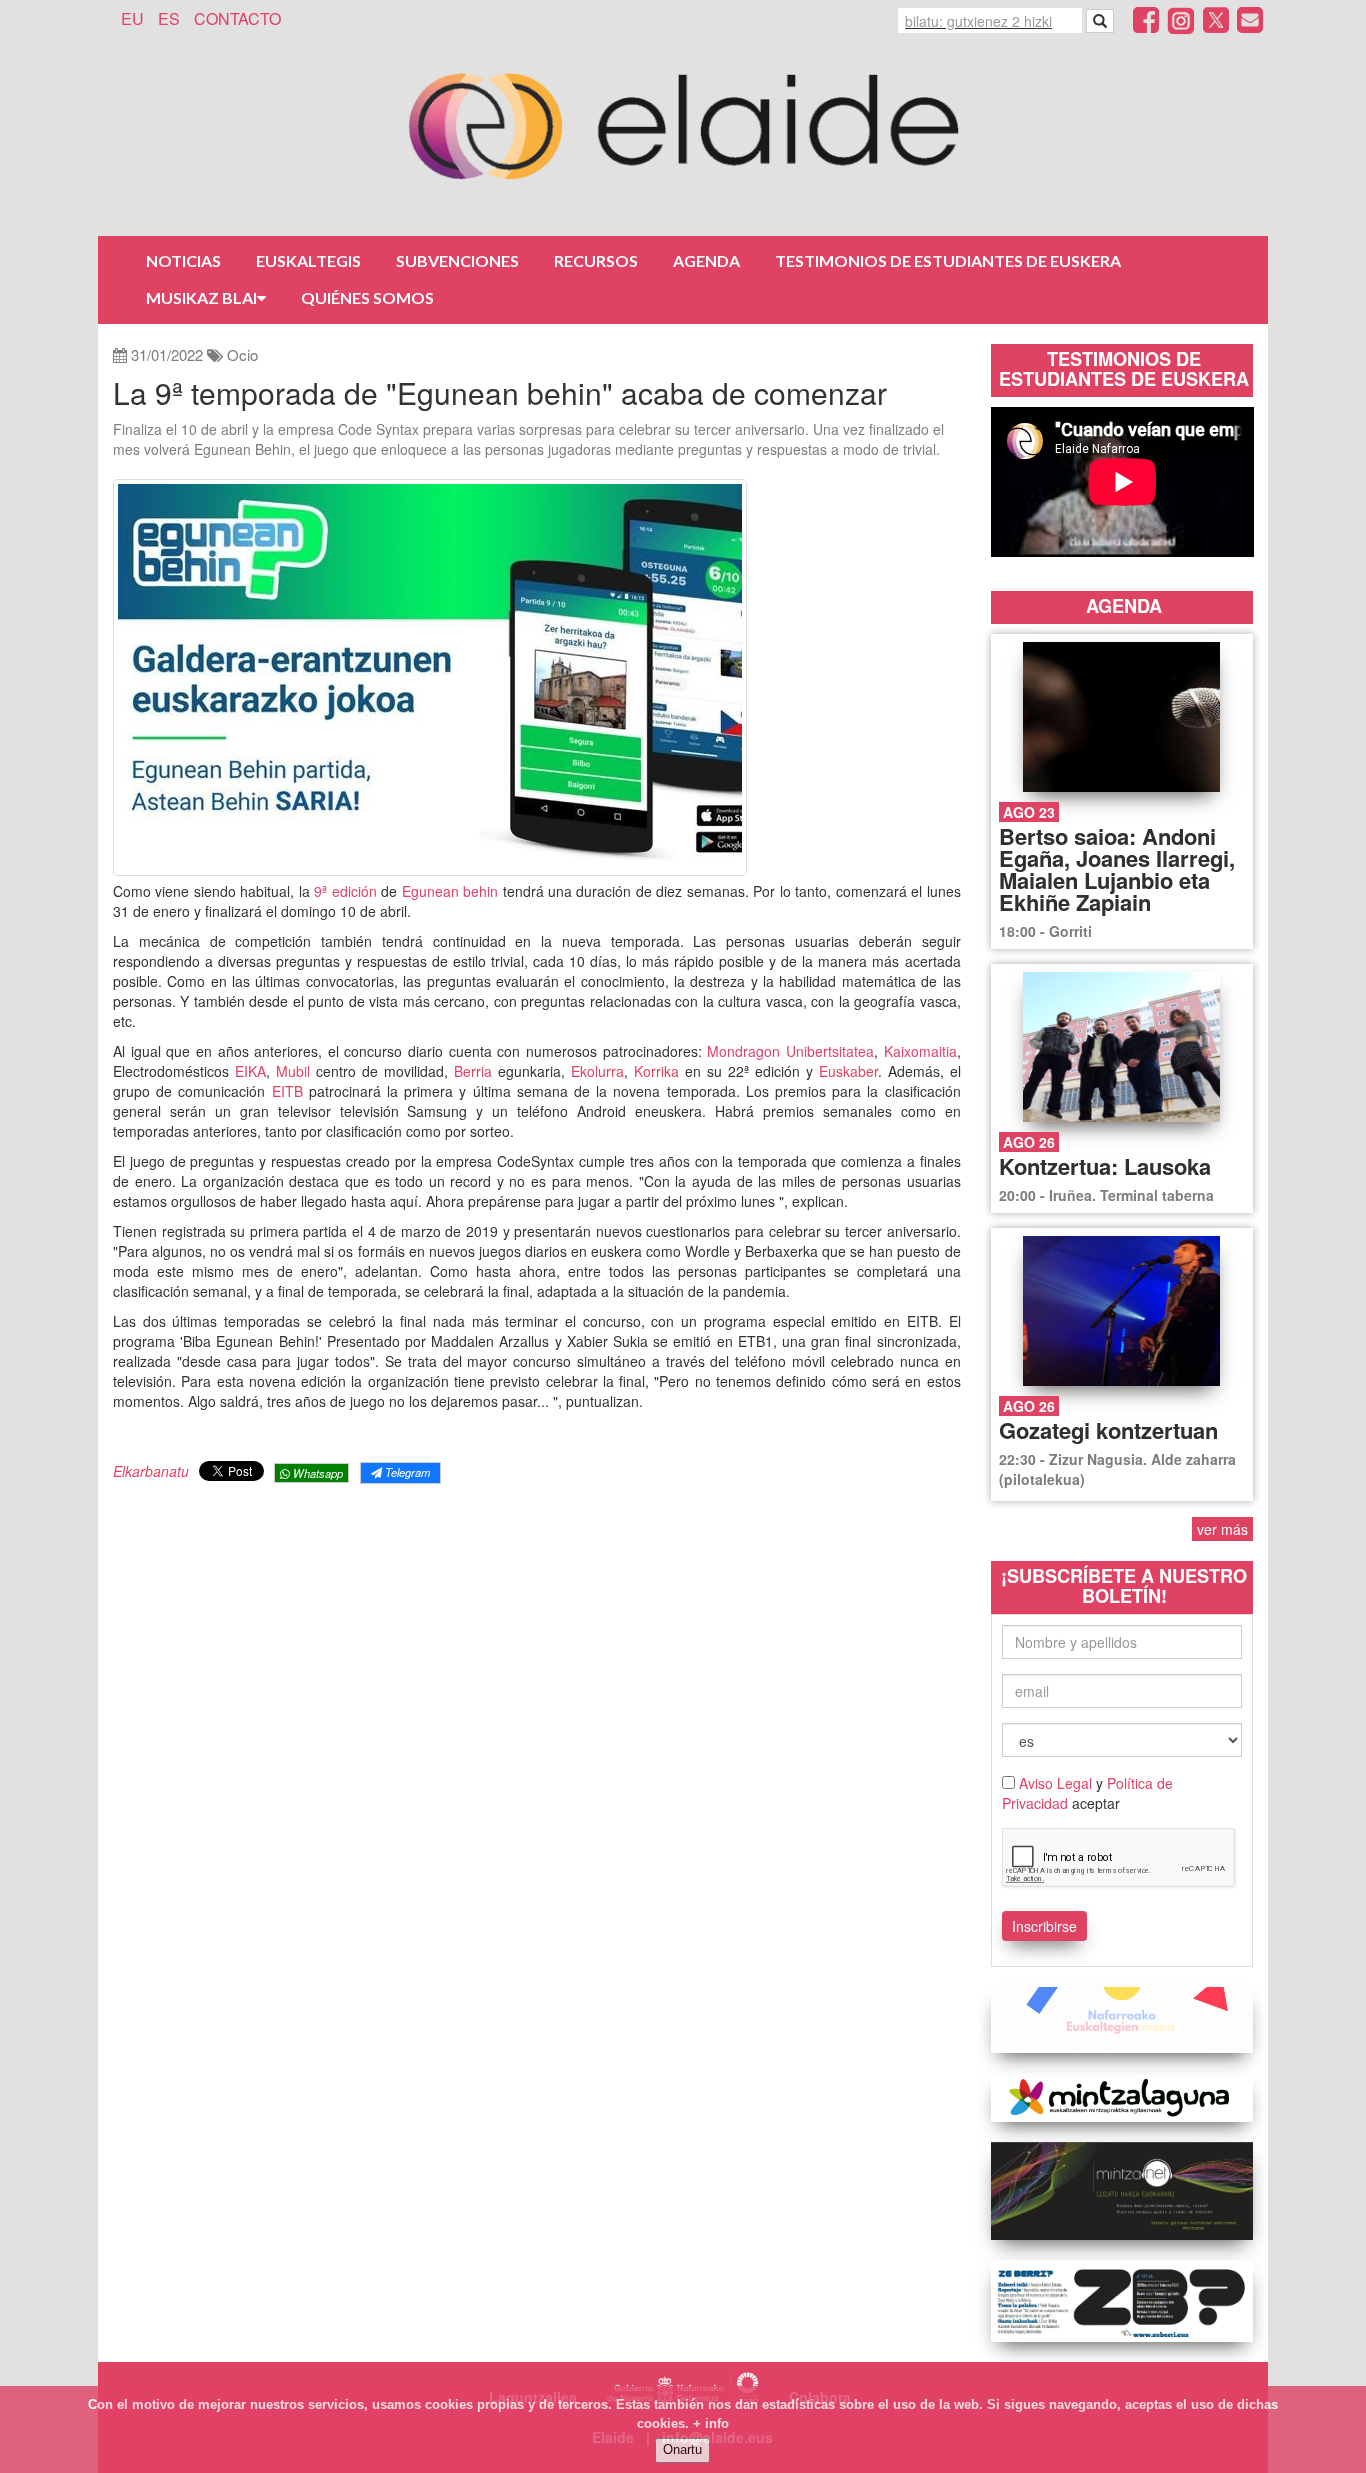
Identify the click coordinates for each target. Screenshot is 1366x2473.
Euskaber (848, 1071)
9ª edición (345, 891)
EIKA (250, 1071)
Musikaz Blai (201, 297)
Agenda (706, 260)
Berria (476, 1071)
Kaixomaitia (920, 1051)
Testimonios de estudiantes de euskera (948, 260)
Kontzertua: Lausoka (1105, 1166)
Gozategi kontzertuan (1108, 1430)
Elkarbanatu (151, 1471)
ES (169, 18)
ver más (1222, 1529)
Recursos (596, 260)
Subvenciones (457, 260)
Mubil (296, 1071)
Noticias (183, 260)
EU (132, 18)
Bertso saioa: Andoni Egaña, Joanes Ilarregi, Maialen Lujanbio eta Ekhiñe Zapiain (1117, 869)
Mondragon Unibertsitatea (790, 1051)
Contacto (237, 18)
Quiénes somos (367, 297)
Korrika (659, 1071)
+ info (711, 2423)
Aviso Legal (1055, 1783)
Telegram (406, 1472)
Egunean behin (449, 891)
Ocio (242, 354)
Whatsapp (316, 1473)
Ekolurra (597, 1071)
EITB (290, 1091)
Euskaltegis (308, 260)
